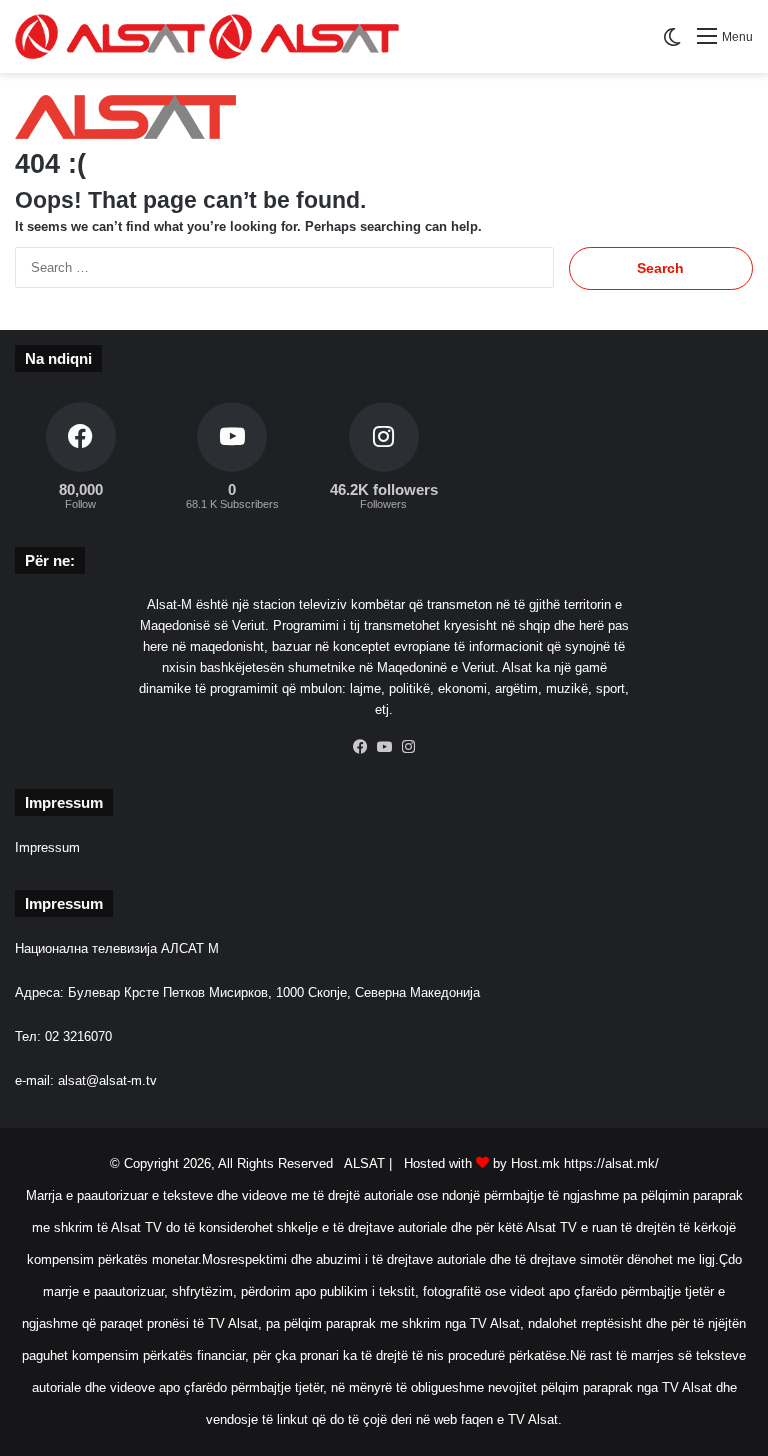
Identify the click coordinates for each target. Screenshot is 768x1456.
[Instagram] (408, 747)
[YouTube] (384, 747)
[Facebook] (360, 747)
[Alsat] (207, 36)
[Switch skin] (672, 44)
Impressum (47, 847)
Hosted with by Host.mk (482, 1163)
